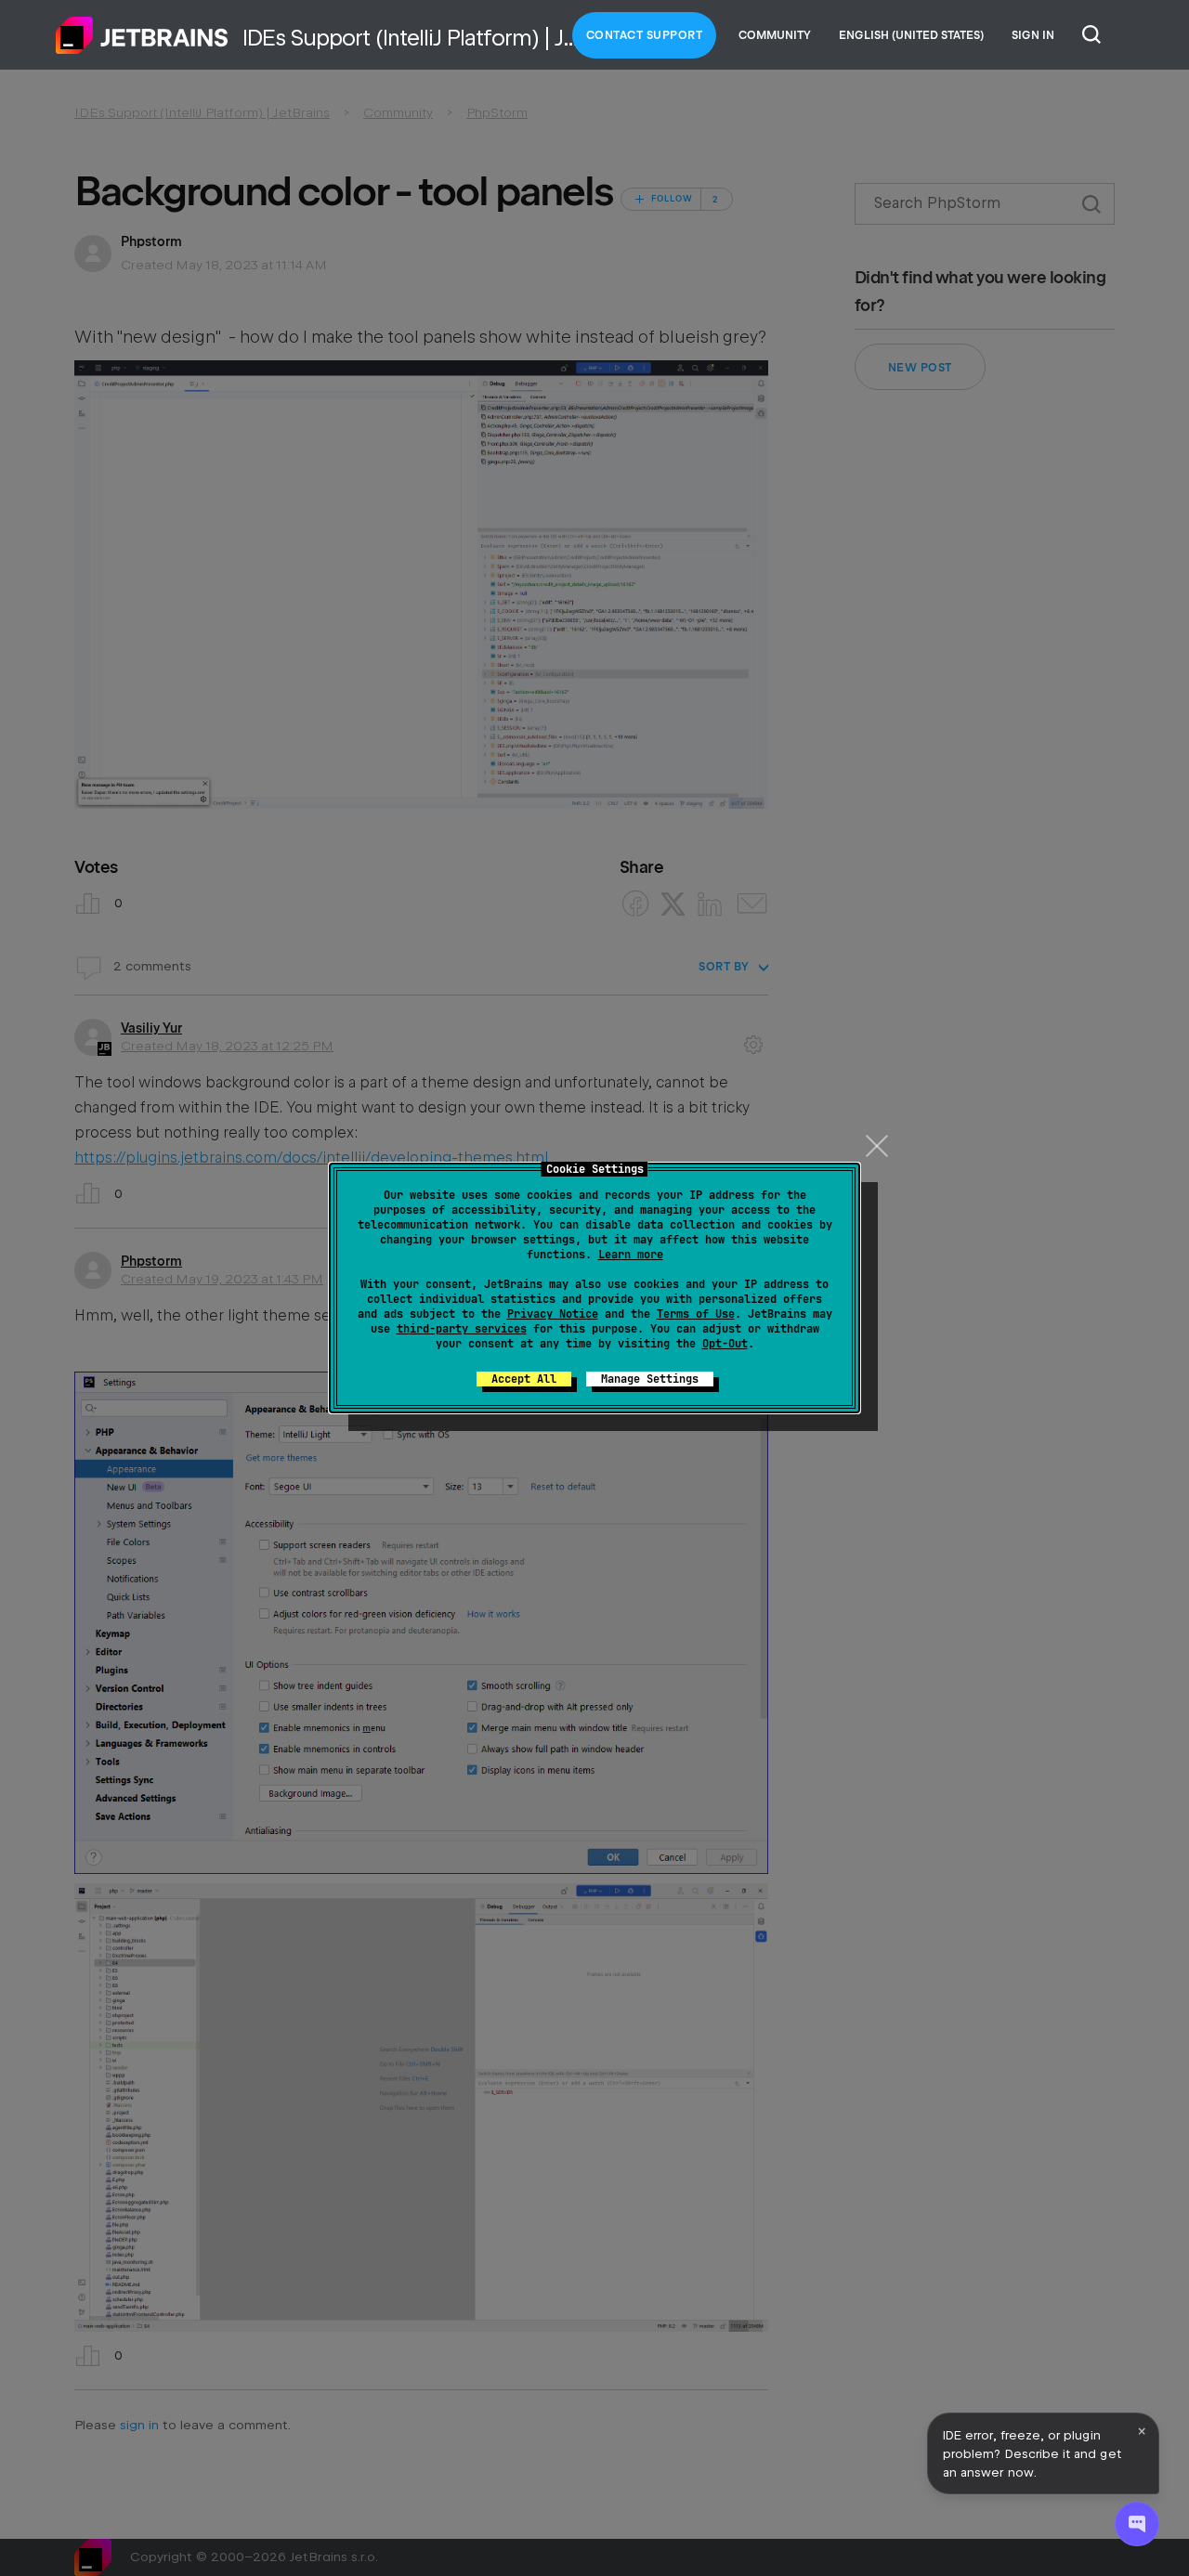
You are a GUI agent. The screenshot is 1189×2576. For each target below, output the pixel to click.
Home (142, 35)
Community (775, 35)
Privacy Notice (553, 1314)
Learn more (631, 1255)
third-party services (462, 1329)
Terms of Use (696, 1314)
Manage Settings (650, 1379)
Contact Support (645, 35)
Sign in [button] (1033, 35)
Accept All (524, 1379)
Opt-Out (725, 1344)
